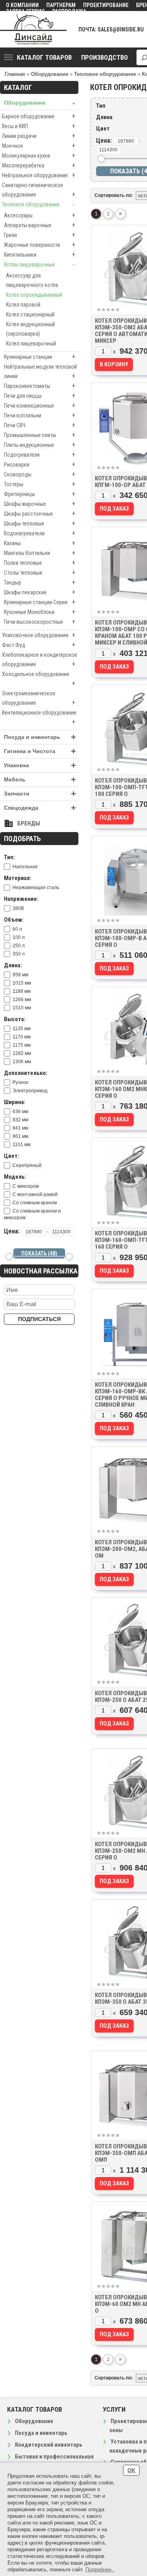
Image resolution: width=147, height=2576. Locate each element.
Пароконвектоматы (40, 386)
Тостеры (40, 484)
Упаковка (40, 765)
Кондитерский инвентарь (49, 2445)
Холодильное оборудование (39, 679)
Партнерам (61, 5)
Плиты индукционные (40, 445)
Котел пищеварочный (31, 344)
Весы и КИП (39, 126)
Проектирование (106, 5)
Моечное (39, 146)
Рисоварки (40, 464)
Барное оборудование (39, 116)
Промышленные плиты (40, 435)
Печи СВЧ (40, 425)
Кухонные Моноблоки (40, 612)
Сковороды (40, 474)
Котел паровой (23, 305)
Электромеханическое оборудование (39, 698)
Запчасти (40, 794)
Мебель (40, 780)
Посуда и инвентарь (40, 737)
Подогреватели (40, 455)
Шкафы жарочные (40, 504)
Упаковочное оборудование (39, 635)
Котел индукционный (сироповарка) (30, 329)
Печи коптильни (40, 415)
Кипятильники (40, 254)
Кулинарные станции (40, 357)
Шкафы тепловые (40, 523)
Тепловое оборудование (38, 204)
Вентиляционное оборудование (39, 718)
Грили (40, 235)
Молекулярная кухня (39, 155)
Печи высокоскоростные (40, 622)
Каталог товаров (44, 57)
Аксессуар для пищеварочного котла (32, 280)
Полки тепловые (40, 563)
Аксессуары (40, 215)
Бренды (29, 823)
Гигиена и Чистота (40, 751)
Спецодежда (40, 808)
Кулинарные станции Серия (40, 602)
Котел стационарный (30, 314)
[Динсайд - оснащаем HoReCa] (33, 29)
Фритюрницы (40, 494)
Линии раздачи (39, 136)
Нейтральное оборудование (39, 175)
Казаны (40, 543)
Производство (104, 57)
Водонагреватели (40, 533)
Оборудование (39, 103)
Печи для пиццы (40, 396)
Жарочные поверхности (40, 245)
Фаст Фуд (39, 645)
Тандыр (40, 582)
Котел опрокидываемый (34, 295)
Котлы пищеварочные (39, 264)
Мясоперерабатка (39, 165)
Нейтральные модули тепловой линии (40, 372)
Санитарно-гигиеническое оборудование (39, 190)
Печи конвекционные (40, 405)
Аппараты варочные (40, 225)
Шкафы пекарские (40, 592)
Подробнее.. (100, 2570)
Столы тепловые (40, 572)
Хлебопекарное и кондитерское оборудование (40, 660)
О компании (22, 5)
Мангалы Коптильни (40, 553)
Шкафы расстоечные (40, 514)
